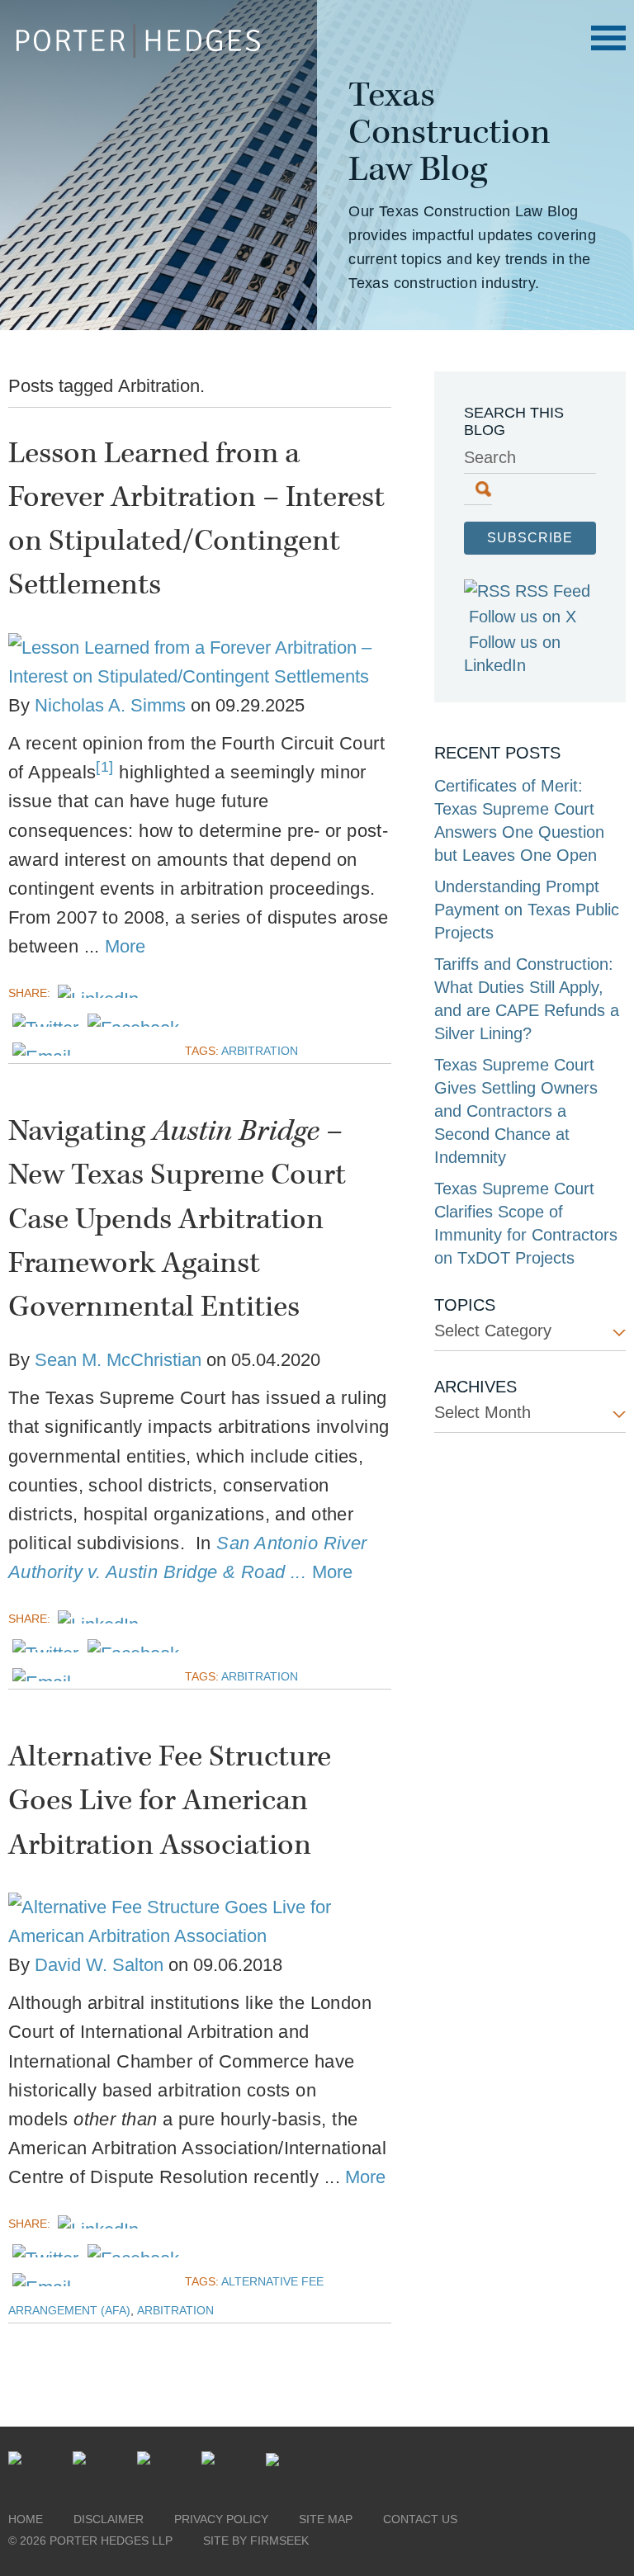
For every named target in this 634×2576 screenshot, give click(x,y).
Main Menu (608, 38)
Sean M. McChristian (118, 1360)
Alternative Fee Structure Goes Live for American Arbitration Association (170, 1801)
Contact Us (420, 2519)
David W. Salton (99, 1965)
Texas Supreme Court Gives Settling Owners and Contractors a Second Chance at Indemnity (516, 1111)
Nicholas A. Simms (110, 705)
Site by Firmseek (256, 2541)
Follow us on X (523, 617)
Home (26, 2519)
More (125, 946)
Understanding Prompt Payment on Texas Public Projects (527, 910)
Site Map (326, 2519)
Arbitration (260, 1051)
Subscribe (530, 538)
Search (490, 457)
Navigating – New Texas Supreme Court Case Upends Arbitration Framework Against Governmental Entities (177, 1219)
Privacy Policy (221, 2519)
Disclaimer (109, 2519)
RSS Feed (553, 591)
